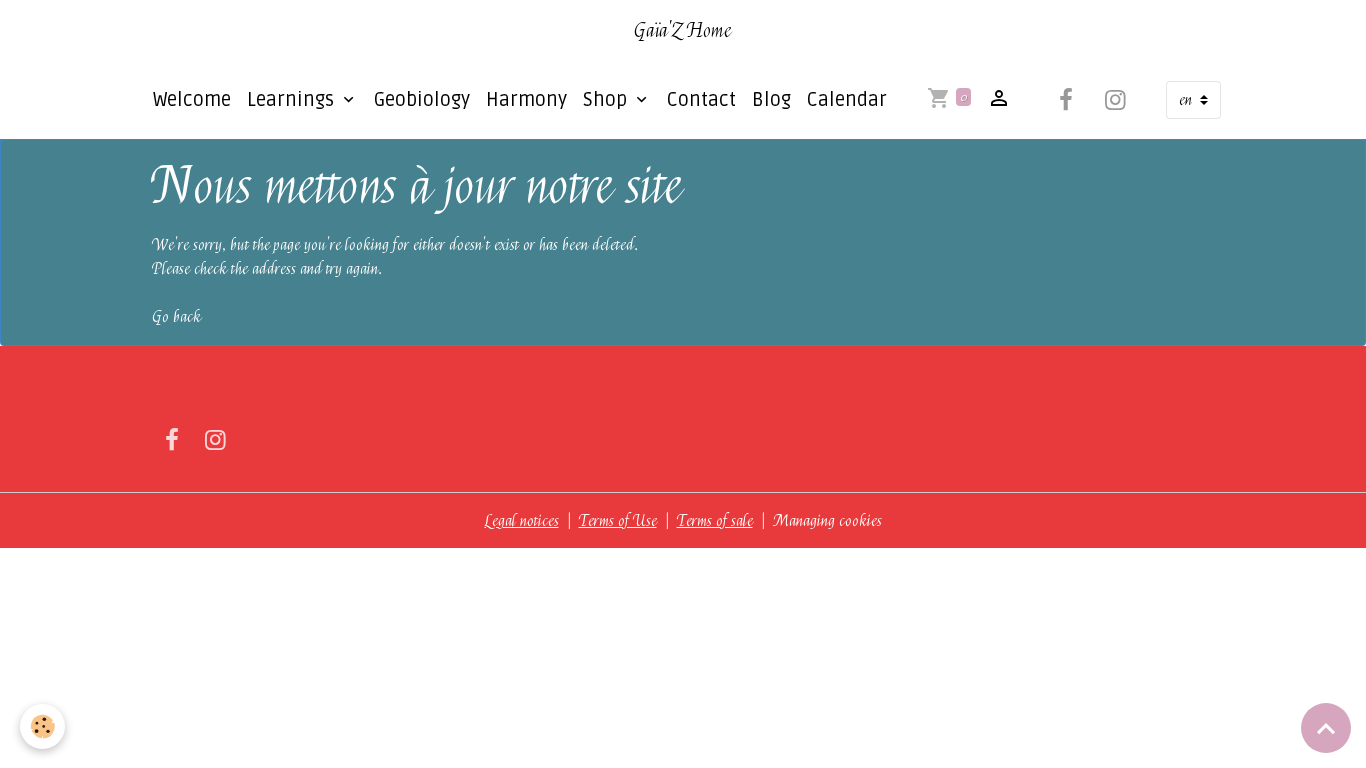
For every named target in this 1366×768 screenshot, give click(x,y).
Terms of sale (715, 521)
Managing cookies (827, 521)
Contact (701, 100)
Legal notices (522, 521)
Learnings (293, 100)
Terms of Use (618, 521)
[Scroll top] (1326, 728)
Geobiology (422, 100)
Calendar (847, 100)
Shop (607, 100)
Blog (771, 100)
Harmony (526, 100)
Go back (176, 317)
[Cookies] (42, 726)
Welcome (192, 100)
